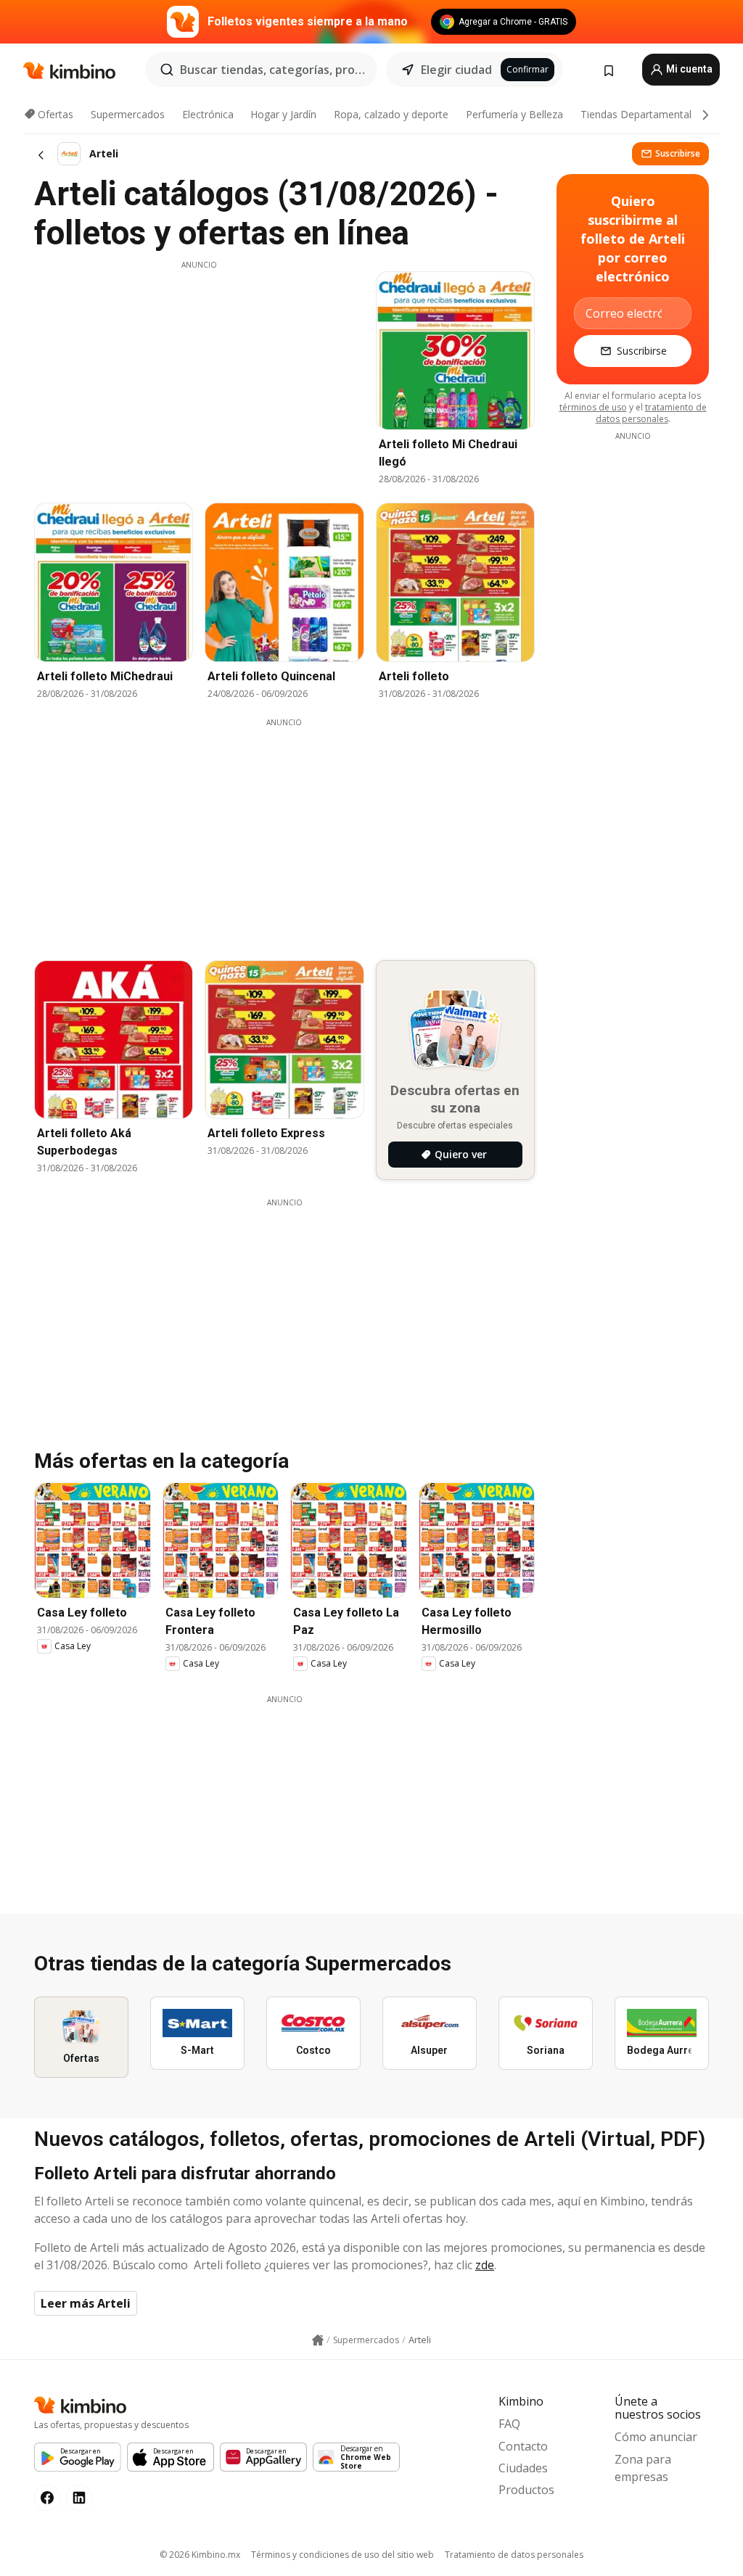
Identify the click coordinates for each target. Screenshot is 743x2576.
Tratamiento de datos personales (514, 2555)
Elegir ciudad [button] (456, 70)
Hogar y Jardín (283, 114)
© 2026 (200, 2555)
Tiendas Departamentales (641, 114)
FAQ (509, 2424)
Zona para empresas (643, 2468)
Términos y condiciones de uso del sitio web (342, 2555)
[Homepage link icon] (318, 2340)
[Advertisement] (199, 372)
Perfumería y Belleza (514, 114)
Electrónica (208, 114)
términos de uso (593, 407)
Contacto (523, 2446)
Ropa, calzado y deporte (391, 114)
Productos (526, 2490)
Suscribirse (678, 153)
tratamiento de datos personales (651, 413)
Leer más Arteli (86, 2303)
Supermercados (128, 114)
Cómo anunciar (656, 2437)
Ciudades (523, 2468)
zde (485, 2265)
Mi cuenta (688, 69)
